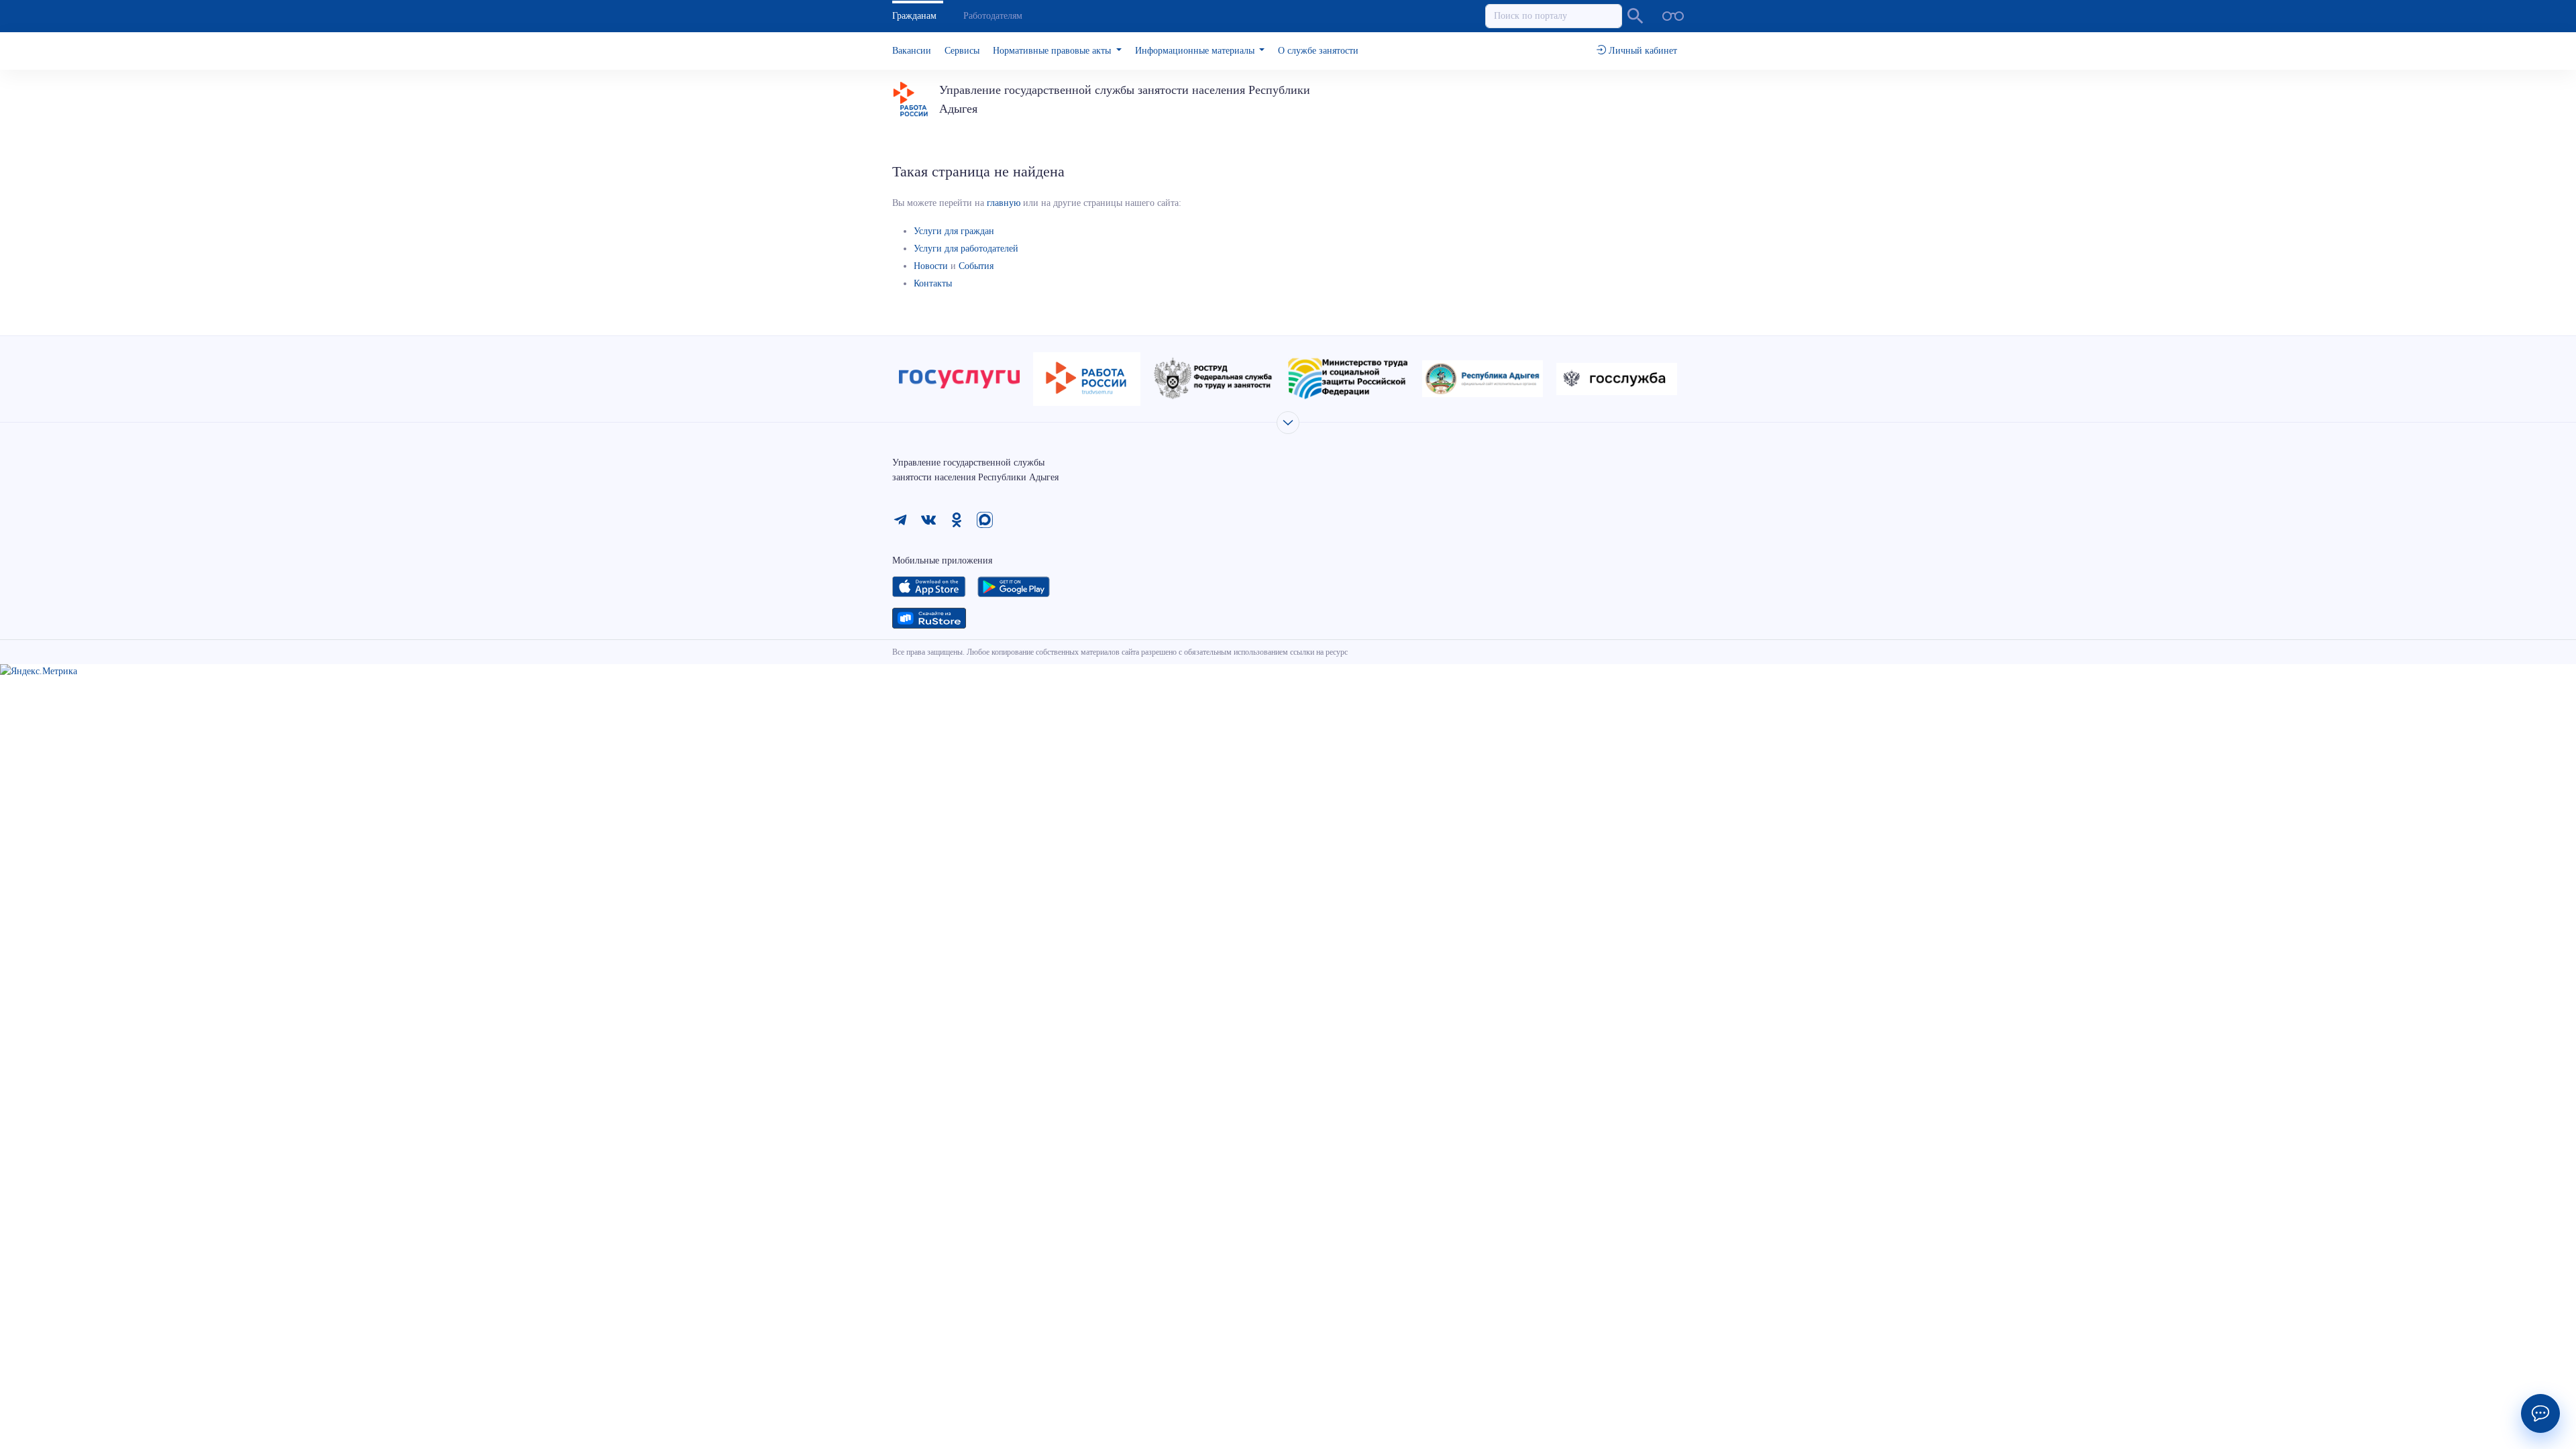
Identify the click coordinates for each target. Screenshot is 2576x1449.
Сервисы (962, 51)
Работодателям (993, 16)
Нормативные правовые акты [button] (1053, 51)
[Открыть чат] (2540, 1413)
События (976, 266)
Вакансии (912, 51)
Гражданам (914, 16)
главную (1004, 203)
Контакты (933, 283)
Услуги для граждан (954, 231)
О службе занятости (1318, 51)
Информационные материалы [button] (1196, 51)
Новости (931, 266)
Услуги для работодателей (966, 249)
